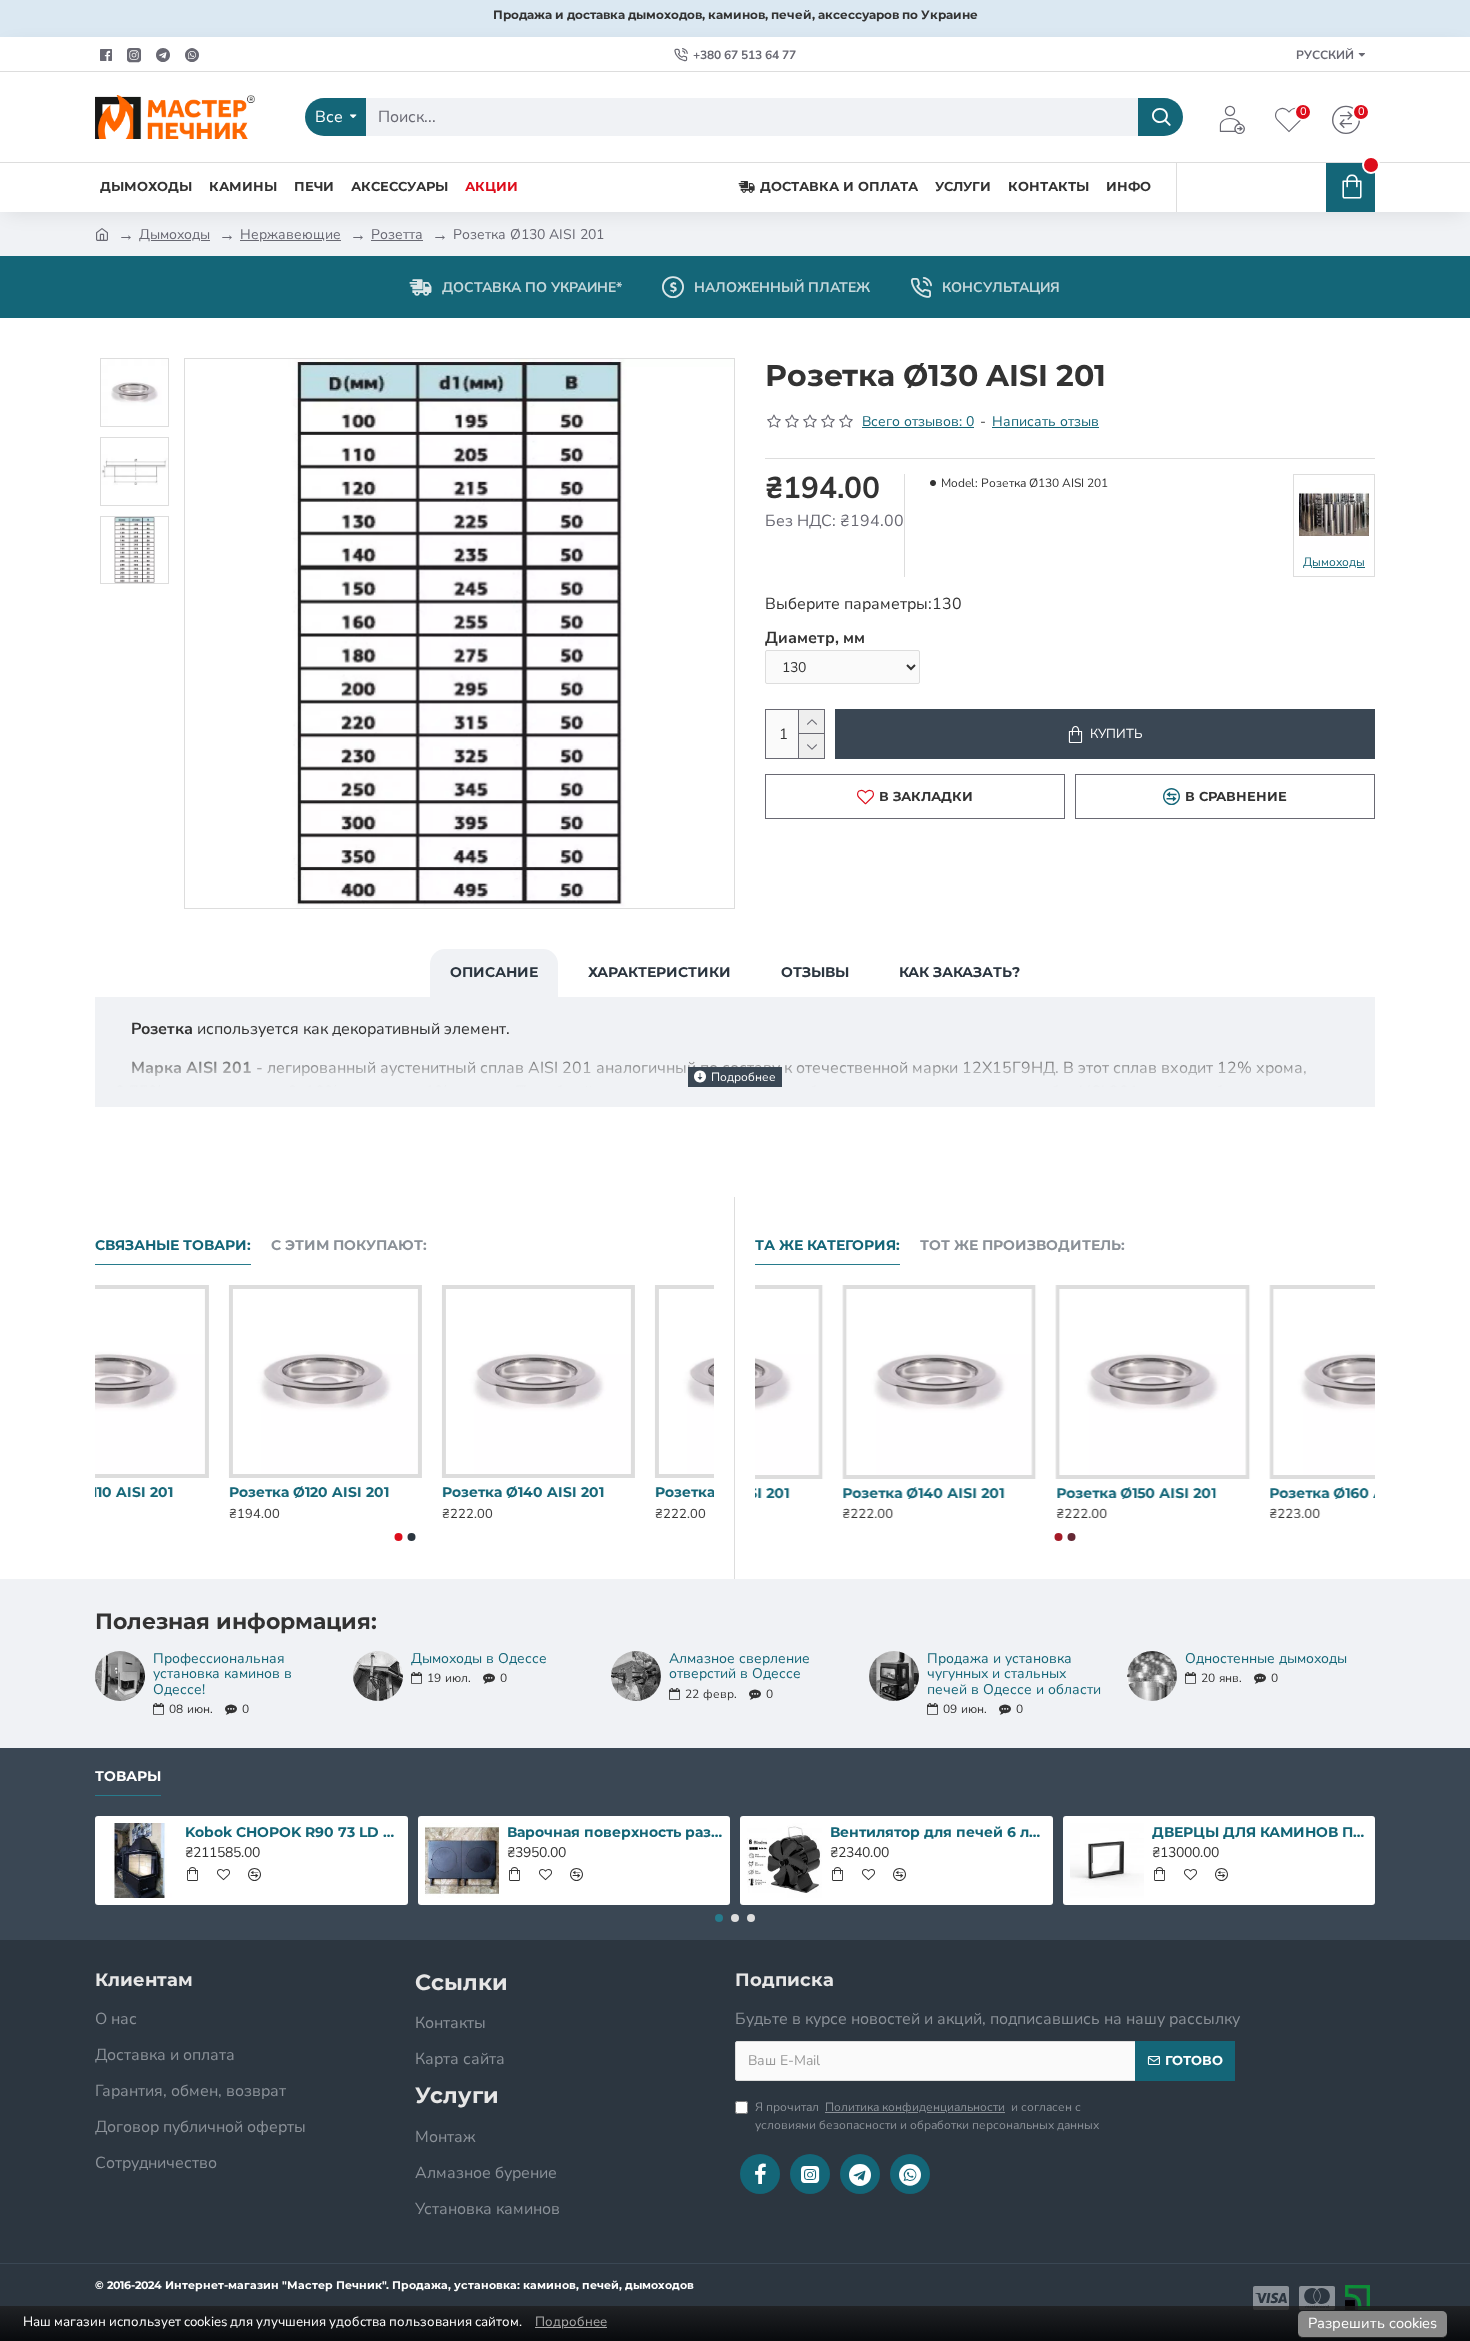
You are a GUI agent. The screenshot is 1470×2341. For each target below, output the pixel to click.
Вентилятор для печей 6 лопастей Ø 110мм (938, 1832)
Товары (128, 1776)
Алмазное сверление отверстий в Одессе (739, 1666)
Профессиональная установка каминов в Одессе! (222, 1674)
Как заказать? (959, 972)
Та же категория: (827, 1245)
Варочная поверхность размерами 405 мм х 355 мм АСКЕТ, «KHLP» (615, 1832)
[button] (398, 1537)
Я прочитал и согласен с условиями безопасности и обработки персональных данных (927, 2116)
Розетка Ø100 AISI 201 (176, 1492)
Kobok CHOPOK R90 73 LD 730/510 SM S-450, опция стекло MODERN (293, 1832)
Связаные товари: (173, 1245)
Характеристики (659, 972)
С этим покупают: (349, 1245)
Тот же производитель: (1022, 1245)
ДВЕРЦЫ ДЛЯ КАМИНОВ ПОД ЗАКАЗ (1260, 1832)
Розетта (397, 234)
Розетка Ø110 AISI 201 (386, 1492)
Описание (494, 972)
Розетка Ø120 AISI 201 (601, 1492)
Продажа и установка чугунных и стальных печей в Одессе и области (1014, 1674)
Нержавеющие (290, 234)
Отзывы (815, 972)
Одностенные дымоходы (1266, 1658)
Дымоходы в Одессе (479, 1658)
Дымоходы (174, 234)
